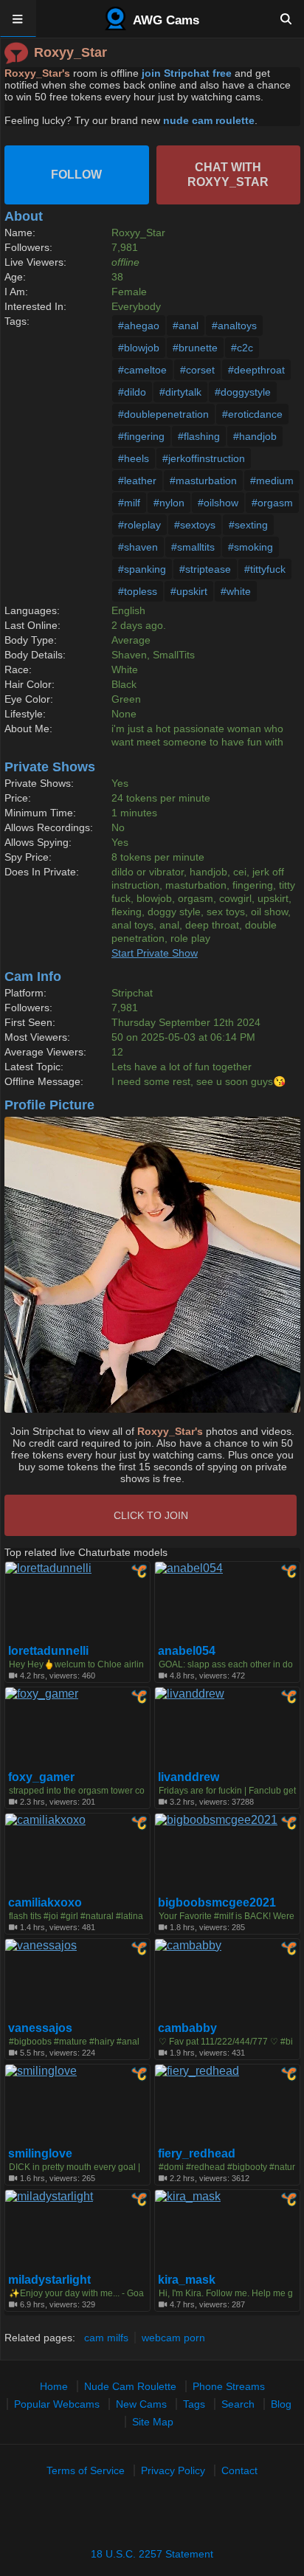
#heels (134, 458)
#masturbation (203, 481)
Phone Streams (229, 2386)
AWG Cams (165, 20)
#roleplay (139, 525)
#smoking (251, 547)
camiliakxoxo (45, 1903)
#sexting (248, 525)
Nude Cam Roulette (130, 2386)
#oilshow (218, 503)
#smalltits (193, 547)
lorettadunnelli (48, 1651)
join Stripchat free (187, 73)
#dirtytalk (180, 392)
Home (54, 2386)
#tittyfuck (265, 569)
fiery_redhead (197, 2154)
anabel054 (187, 1651)
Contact (239, 2470)
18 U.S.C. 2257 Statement (152, 2554)
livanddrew (189, 1777)
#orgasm (272, 503)
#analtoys (234, 326)
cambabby (187, 2028)
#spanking (142, 569)
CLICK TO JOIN (151, 1515)
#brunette (195, 348)
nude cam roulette (209, 120)
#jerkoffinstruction (204, 458)
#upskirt (189, 591)
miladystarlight (49, 2280)
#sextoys (195, 525)
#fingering (141, 436)
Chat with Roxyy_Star (228, 175)
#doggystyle (243, 392)
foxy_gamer (41, 1777)
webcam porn (173, 2338)
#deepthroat (256, 370)
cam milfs (106, 2338)
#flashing (199, 436)
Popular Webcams (57, 2404)
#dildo (132, 392)
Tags (194, 2404)
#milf (129, 503)
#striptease (205, 569)
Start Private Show (155, 953)
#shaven (138, 547)
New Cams (141, 2404)
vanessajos (40, 2028)
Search (238, 2404)
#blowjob (139, 348)
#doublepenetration (163, 414)
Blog (281, 2404)
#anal (186, 326)
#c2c (242, 348)
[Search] (286, 18)
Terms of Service (86, 2470)
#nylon (169, 503)
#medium (272, 481)
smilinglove (40, 2154)
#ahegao (139, 326)
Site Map (153, 2422)
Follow (76, 175)
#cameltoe (142, 370)
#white (236, 591)
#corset (197, 370)
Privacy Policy (173, 2470)
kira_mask (187, 2280)
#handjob (255, 436)
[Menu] (18, 18)
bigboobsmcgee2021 (217, 1903)
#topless (138, 591)
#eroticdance (252, 414)
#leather (137, 481)
